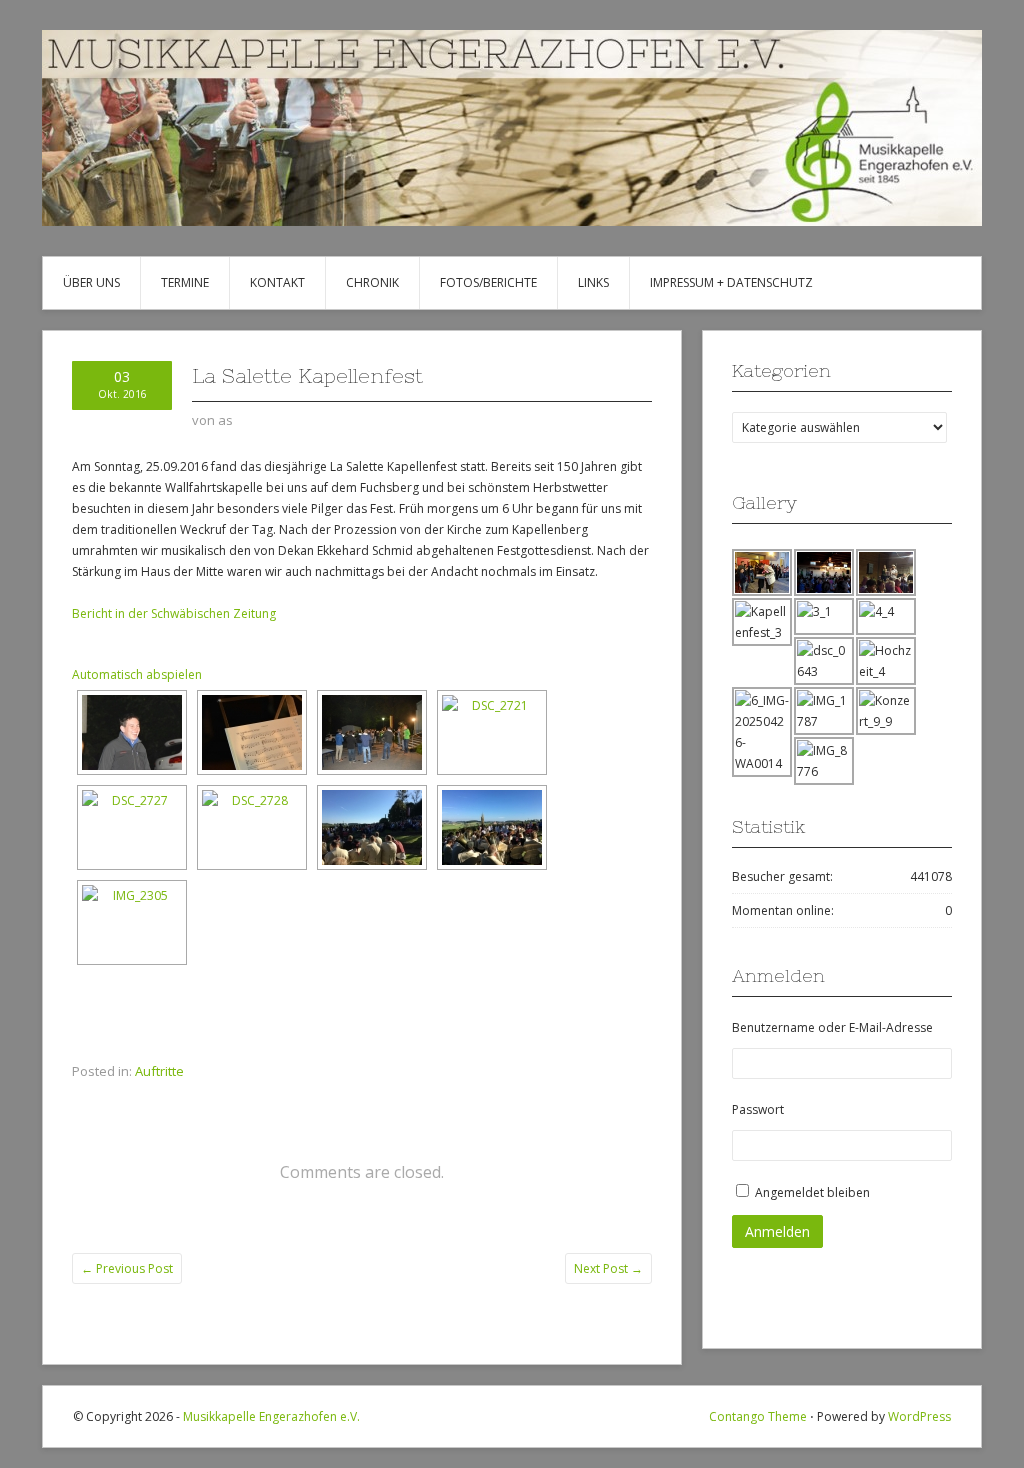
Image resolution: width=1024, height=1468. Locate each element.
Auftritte (159, 1071)
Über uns (91, 282)
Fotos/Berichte (488, 282)
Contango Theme (758, 1416)
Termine (185, 282)
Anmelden (777, 1231)
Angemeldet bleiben (812, 1192)
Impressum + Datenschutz (731, 282)
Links (593, 282)
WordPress (919, 1416)
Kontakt (277, 282)
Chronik (372, 282)
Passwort (758, 1109)
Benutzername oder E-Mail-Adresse (832, 1027)
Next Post (608, 1268)
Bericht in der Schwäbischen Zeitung (174, 613)
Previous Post (127, 1268)
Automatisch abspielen (137, 674)
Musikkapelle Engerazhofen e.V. (271, 1416)
